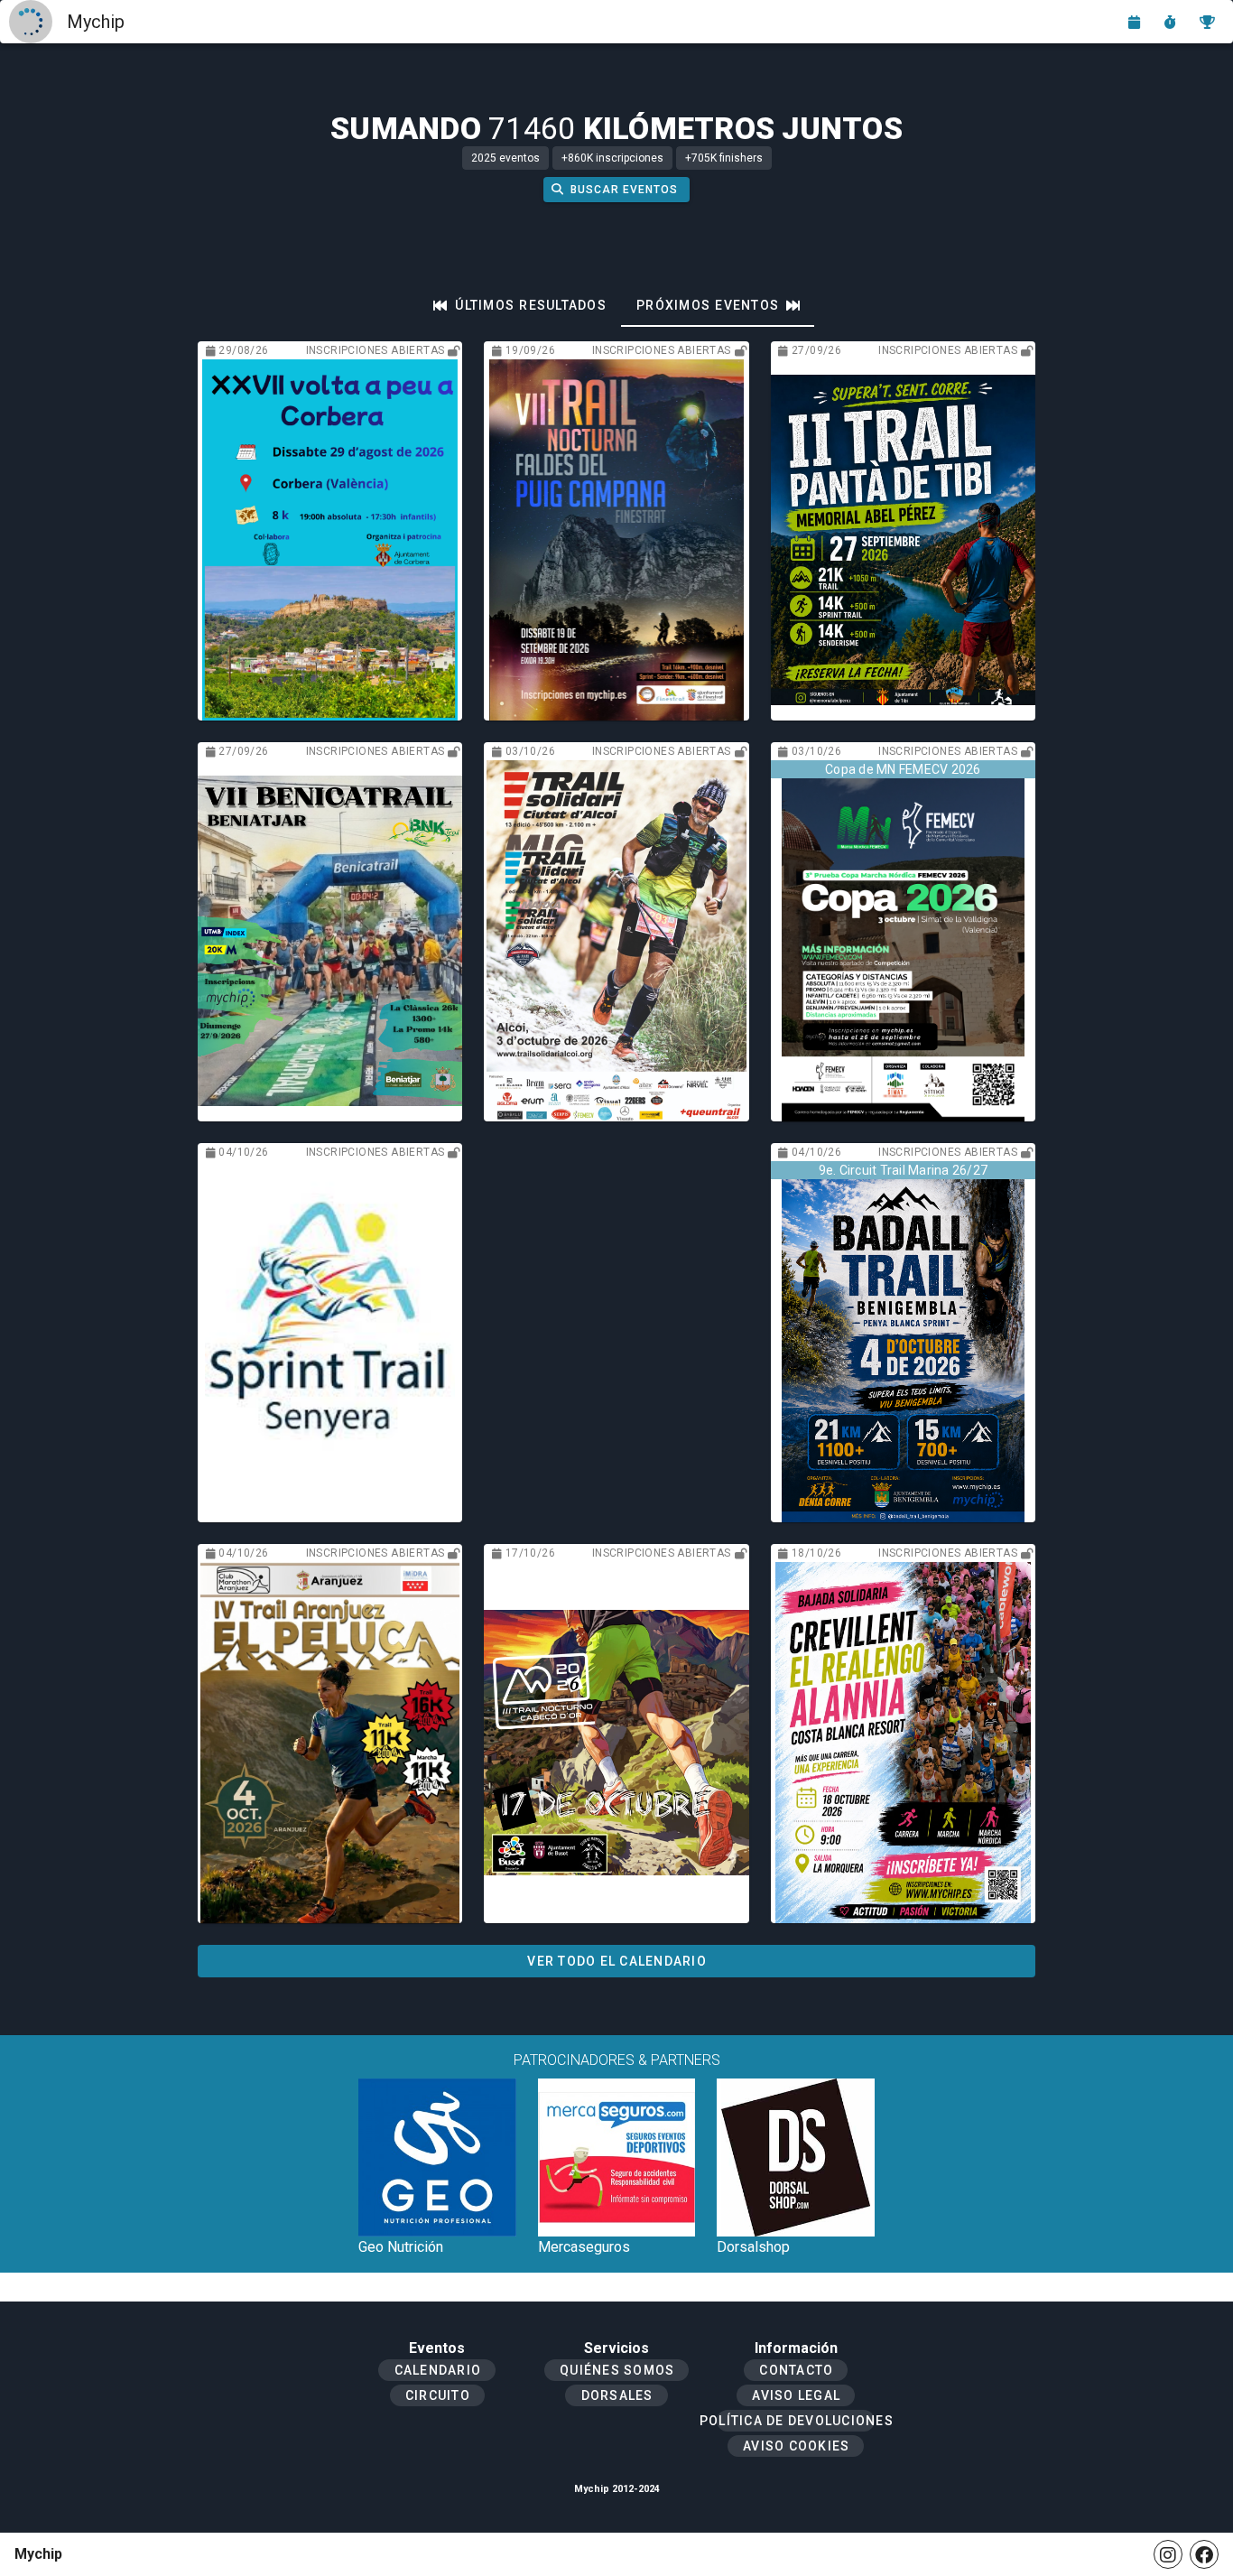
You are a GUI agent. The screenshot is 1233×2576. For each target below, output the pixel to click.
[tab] (520, 305)
